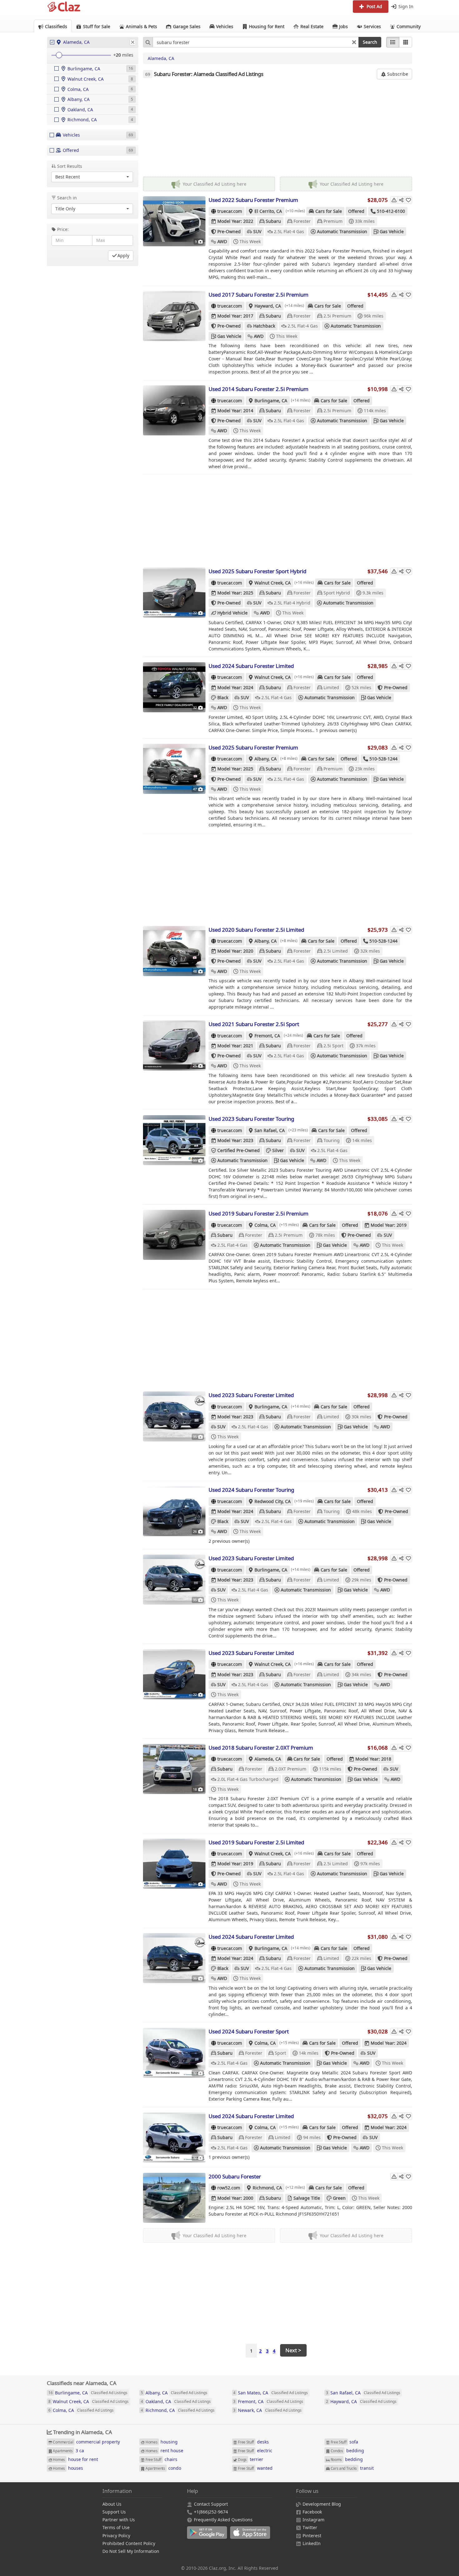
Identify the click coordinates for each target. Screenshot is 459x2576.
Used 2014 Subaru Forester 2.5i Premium (259, 389)
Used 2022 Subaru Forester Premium (253, 200)
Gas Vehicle (392, 231)
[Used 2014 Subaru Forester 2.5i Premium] (174, 410)
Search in (67, 198)
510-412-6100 (391, 211)
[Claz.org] (64, 7)
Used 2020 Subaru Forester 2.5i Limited (256, 930)
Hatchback (264, 326)
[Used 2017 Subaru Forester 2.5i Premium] (174, 316)
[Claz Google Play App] (209, 2536)
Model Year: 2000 (235, 2198)
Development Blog (322, 2504)
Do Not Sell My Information (131, 2551)
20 (118, 55)
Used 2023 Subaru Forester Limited (251, 1395)
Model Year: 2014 (235, 411)
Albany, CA (266, 759)
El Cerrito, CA (268, 211)
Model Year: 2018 (373, 1759)
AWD (222, 241)
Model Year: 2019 (389, 1225)
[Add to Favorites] (408, 200)
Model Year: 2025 (235, 593)
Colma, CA (265, 1225)
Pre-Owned (229, 231)
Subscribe (397, 74)
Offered (356, 211)
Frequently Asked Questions (223, 2520)
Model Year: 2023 (235, 1140)
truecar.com (230, 211)
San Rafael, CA (270, 1130)
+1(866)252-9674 (211, 2512)
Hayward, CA (268, 306)
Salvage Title (307, 2198)
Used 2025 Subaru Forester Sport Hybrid (257, 571)
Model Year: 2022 (235, 221)
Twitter (310, 2527)
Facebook (312, 2512)
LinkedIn (312, 2543)
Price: (63, 229)
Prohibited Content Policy (129, 2543)
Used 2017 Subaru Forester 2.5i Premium (259, 295)
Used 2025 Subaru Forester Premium (253, 747)
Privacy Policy (116, 2536)
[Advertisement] (278, 128)
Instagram (313, 2520)
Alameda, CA (161, 58)
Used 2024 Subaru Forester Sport (249, 2031)
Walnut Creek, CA (273, 583)
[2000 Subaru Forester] (174, 2198)
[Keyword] (148, 42)
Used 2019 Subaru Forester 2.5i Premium (259, 1213)
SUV (257, 231)
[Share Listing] (401, 200)
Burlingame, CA (271, 401)
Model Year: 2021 (235, 1046)
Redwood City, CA (273, 1501)
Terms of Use (116, 2527)
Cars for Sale (329, 211)
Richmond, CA (267, 2188)
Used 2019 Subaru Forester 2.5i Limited (256, 1842)
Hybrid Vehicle (232, 613)
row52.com (229, 2188)
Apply (123, 256)
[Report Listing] (394, 200)
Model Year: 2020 (235, 951)
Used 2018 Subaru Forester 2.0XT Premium (261, 1748)
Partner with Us (119, 2520)
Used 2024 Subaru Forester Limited (251, 666)
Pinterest (312, 2536)
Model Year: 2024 (235, 687)
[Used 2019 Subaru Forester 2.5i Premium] (174, 1235)
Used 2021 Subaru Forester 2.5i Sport (254, 1024)
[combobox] (256, 42)
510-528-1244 (383, 759)
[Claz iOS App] (251, 2536)
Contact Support (211, 2504)
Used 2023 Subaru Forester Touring (251, 1119)
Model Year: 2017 (235, 316)
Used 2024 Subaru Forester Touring (251, 1490)
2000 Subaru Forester (235, 2176)
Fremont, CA (267, 1036)
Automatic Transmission (342, 231)
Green (339, 2198)
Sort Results (70, 166)
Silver (278, 1150)
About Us (112, 2504)
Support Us (114, 2512)
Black (223, 697)
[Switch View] (406, 42)
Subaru (273, 221)
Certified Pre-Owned (239, 1150)
